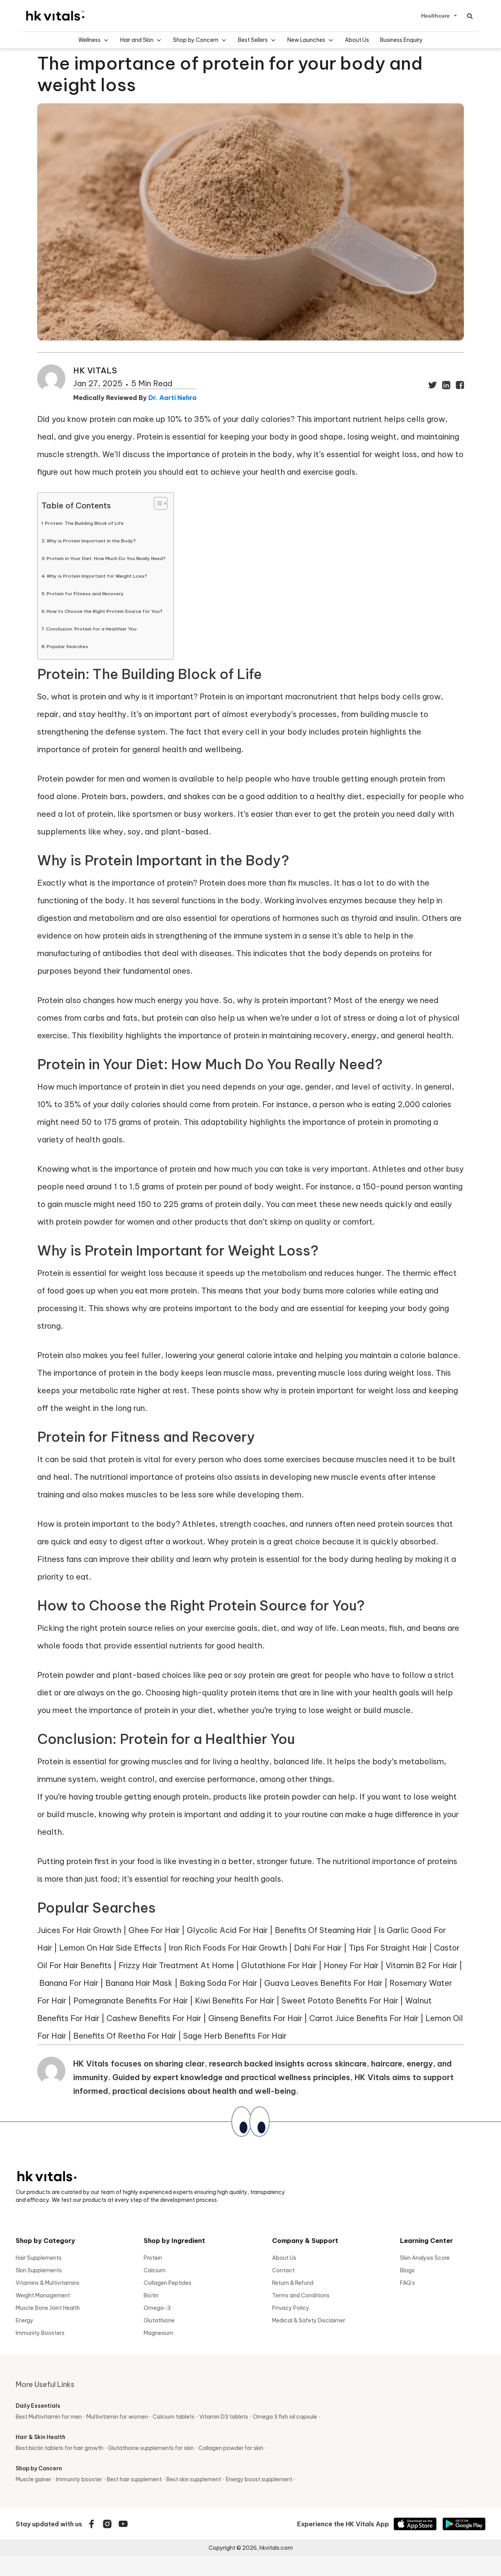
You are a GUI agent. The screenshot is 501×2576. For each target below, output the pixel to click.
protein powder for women (105, 1222)
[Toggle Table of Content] (157, 503)
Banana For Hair (69, 1983)
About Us (357, 40)
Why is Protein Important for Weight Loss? (97, 576)
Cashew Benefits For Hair (154, 2018)
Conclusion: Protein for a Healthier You (91, 629)
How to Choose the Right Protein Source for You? (105, 611)
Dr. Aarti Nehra (172, 398)
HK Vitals (95, 370)
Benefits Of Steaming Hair (323, 1930)
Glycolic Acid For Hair (227, 1930)
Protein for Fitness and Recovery (85, 594)
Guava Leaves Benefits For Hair (323, 1983)
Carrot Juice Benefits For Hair (364, 2018)
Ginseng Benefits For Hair (255, 2018)
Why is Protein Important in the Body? (91, 541)
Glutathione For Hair (279, 1965)
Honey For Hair (351, 1965)
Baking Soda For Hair (218, 1983)
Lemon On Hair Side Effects (110, 1948)
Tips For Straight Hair (388, 1948)
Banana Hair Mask (139, 1983)
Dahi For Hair (318, 1948)
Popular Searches (67, 646)
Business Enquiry (401, 40)
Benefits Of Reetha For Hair (125, 2036)
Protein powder (66, 1675)
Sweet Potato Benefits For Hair (340, 2000)
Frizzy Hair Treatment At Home (176, 1965)
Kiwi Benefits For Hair (235, 2000)
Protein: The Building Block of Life (84, 523)
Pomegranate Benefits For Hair (131, 2000)
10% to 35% (59, 1104)
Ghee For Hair (154, 1930)
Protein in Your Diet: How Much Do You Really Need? (106, 558)
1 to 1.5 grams (139, 1186)
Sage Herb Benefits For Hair (235, 2036)
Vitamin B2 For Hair (421, 1965)
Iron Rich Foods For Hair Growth (228, 1948)
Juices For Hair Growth (79, 1930)
